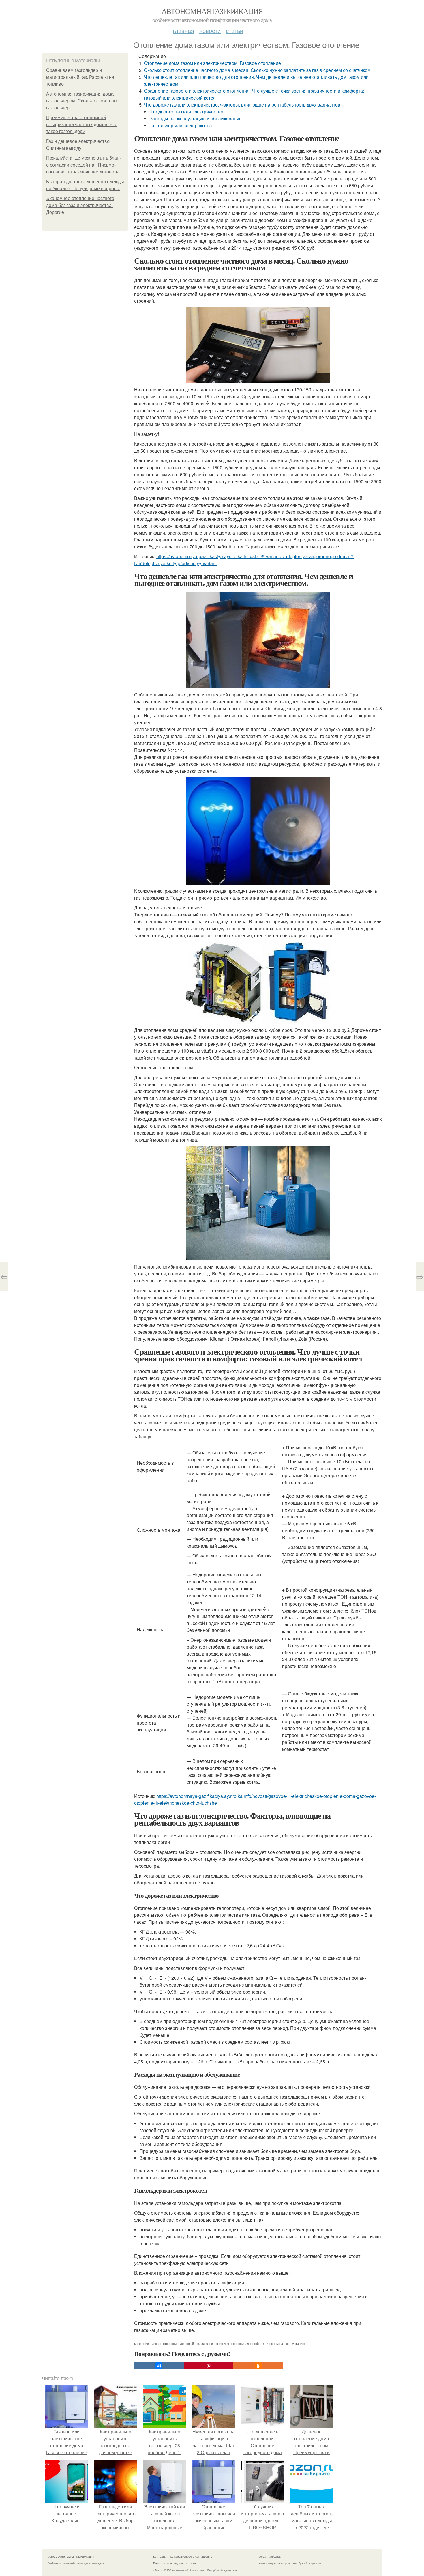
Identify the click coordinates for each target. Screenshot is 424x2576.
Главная (183, 30)
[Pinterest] (209, 2366)
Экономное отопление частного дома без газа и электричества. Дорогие (80, 205)
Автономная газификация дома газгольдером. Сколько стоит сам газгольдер (82, 101)
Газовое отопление (164, 2343)
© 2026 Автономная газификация (71, 2556)
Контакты (160, 2556)
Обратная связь (270, 2556)
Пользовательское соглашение (191, 2556)
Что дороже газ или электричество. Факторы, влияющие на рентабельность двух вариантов (242, 105)
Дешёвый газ (190, 2343)
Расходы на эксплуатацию (285, 2343)
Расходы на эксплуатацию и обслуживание (196, 118)
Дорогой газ (255, 2343)
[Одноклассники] (258, 2366)
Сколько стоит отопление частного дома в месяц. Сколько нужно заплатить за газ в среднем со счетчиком (257, 70)
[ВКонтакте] (159, 2366)
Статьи (234, 30)
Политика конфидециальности (175, 2563)
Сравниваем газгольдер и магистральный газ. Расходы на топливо (80, 77)
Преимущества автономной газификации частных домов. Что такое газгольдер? (82, 125)
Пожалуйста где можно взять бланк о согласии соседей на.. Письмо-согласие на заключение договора (84, 165)
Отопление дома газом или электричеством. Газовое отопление (212, 63)
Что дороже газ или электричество (186, 112)
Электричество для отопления (223, 2343)
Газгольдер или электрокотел (181, 125)
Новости (210, 30)
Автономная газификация (212, 11)
